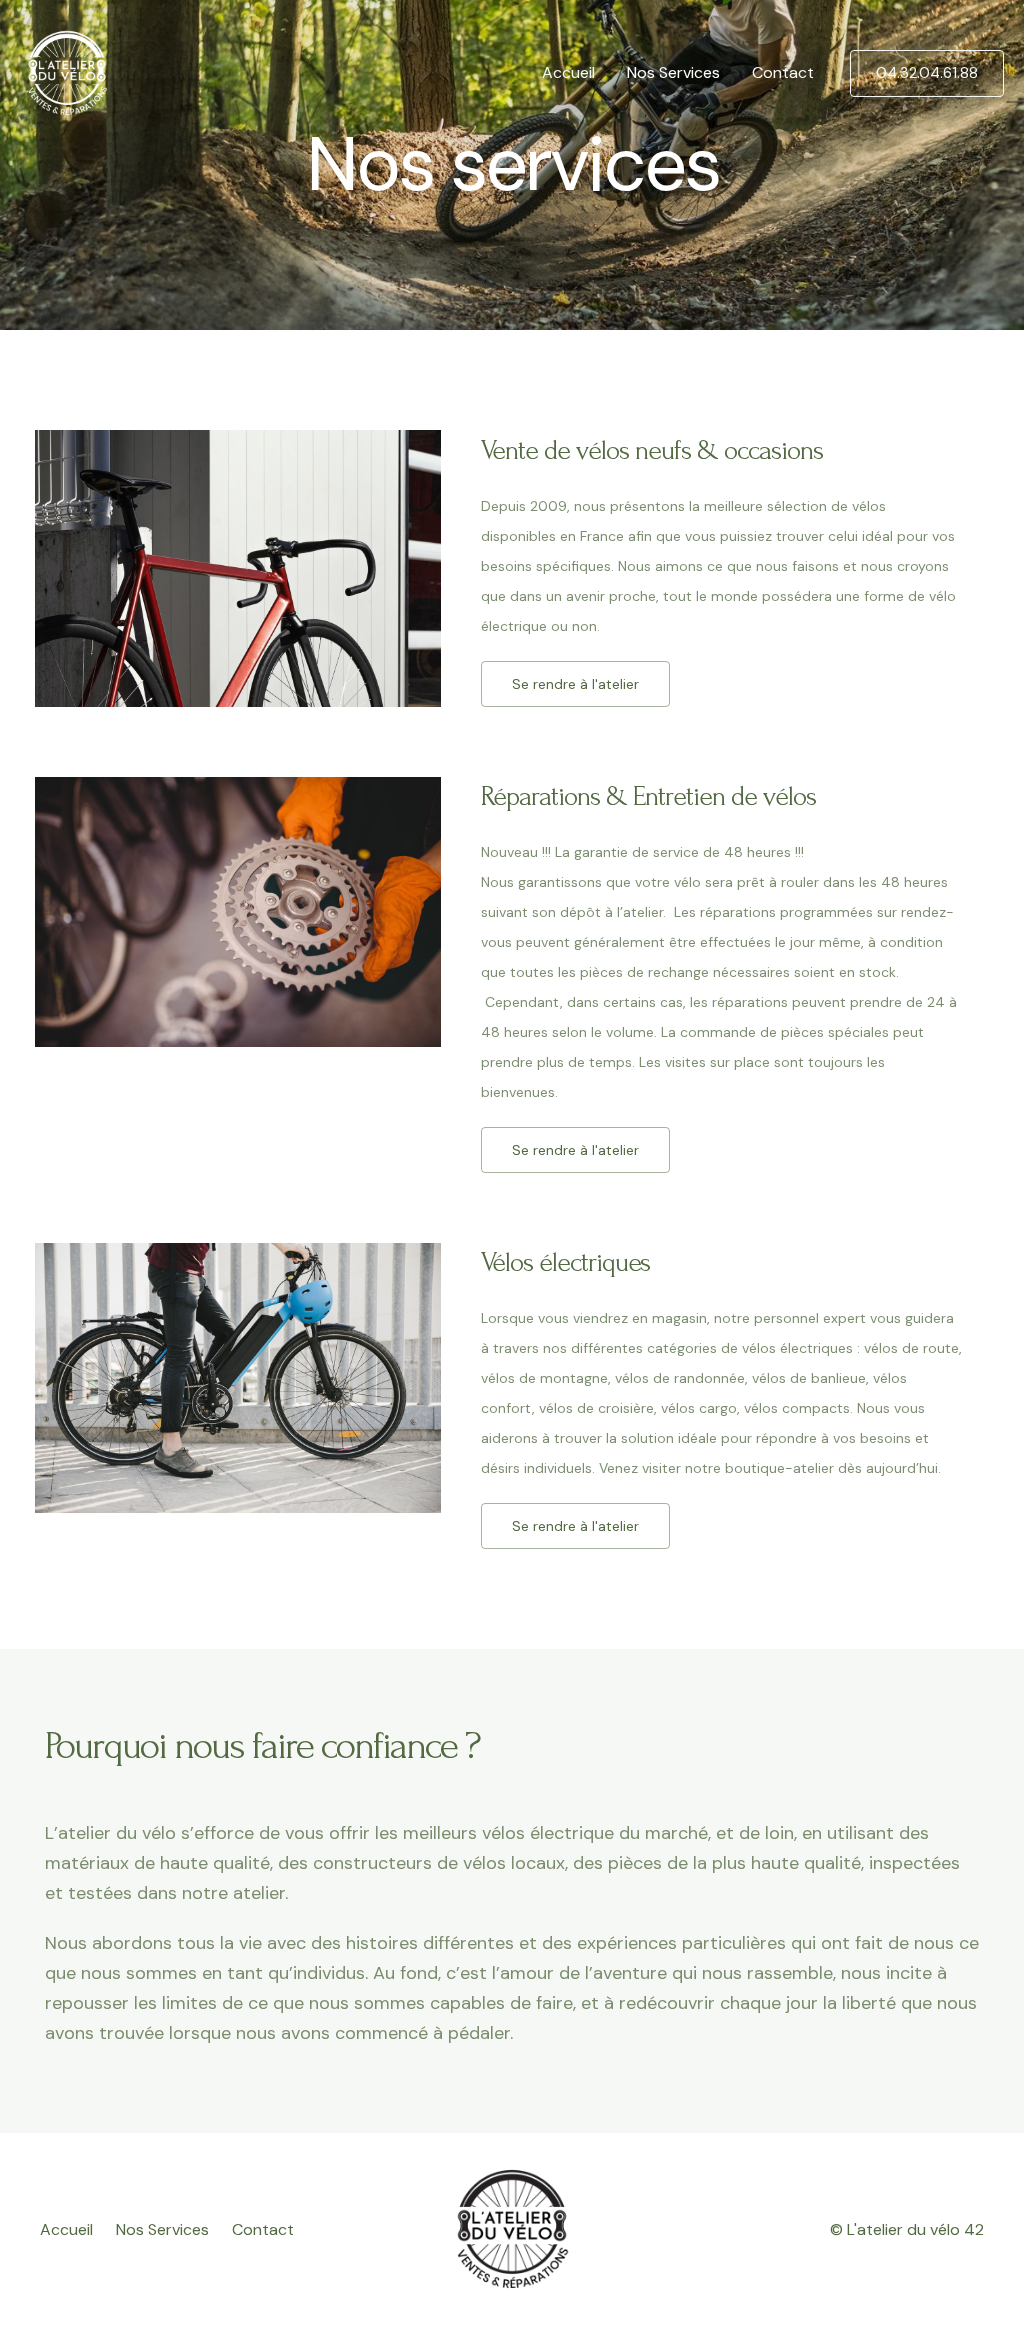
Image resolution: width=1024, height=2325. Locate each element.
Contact (783, 72)
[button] (575, 684)
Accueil (568, 72)
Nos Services (673, 72)
